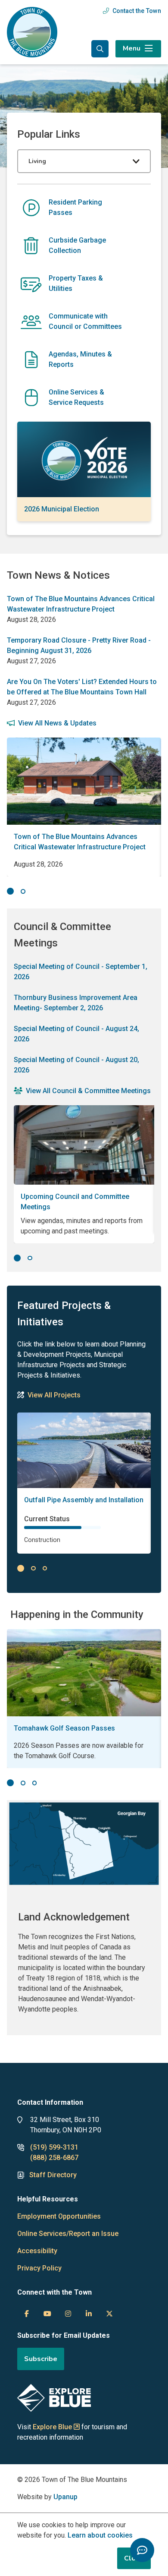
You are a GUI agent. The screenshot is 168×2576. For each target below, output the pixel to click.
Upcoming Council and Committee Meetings (75, 1202)
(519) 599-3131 (54, 2147)
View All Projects (54, 1395)
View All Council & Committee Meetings (88, 1091)
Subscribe (41, 2359)
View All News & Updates (57, 723)
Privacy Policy (39, 2268)
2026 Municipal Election (62, 509)
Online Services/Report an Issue (68, 2234)
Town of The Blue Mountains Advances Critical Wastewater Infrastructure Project (80, 842)
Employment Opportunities (59, 2216)
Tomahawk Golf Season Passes (64, 1728)
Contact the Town (137, 11)
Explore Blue (52, 2427)
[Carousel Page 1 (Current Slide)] (10, 891)
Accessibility (37, 2251)
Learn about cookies (100, 2535)
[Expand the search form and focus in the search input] (100, 49)
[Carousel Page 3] (45, 1569)
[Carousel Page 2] (23, 891)
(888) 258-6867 (54, 2158)
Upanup (65, 2497)
